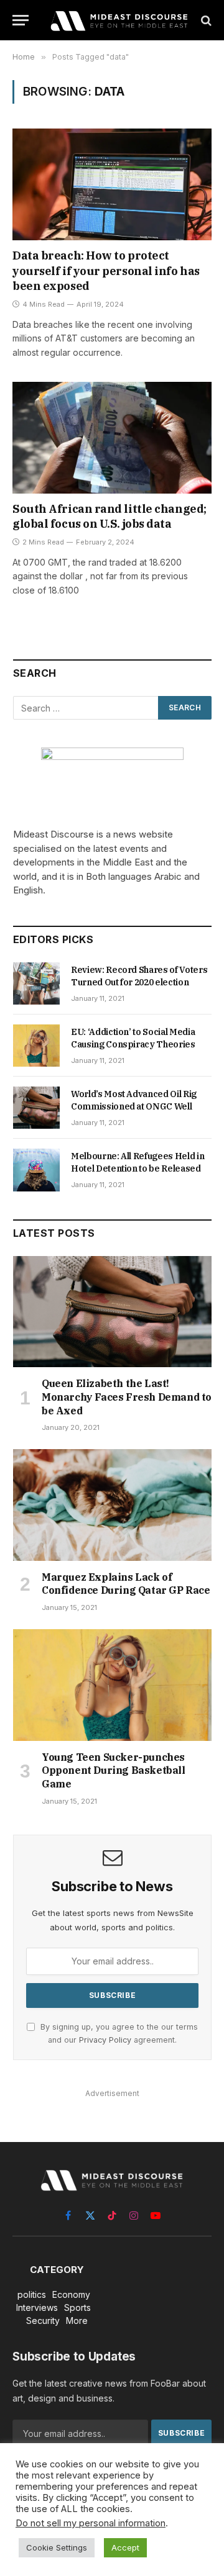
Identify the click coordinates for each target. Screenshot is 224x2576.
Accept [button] (125, 2547)
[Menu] (21, 20)
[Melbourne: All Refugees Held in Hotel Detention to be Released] (36, 1170)
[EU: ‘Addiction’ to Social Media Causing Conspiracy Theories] (36, 1046)
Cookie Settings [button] (57, 2547)
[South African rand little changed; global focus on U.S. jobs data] (112, 438)
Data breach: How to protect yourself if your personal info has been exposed (106, 271)
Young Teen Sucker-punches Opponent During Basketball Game (114, 1771)
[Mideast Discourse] (118, 20)
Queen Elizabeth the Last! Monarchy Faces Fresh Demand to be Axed (127, 1397)
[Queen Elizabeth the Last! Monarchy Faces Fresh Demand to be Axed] (112, 1312)
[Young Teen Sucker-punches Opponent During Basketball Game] (112, 1685)
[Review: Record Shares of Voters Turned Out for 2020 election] (36, 983)
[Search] (205, 20)
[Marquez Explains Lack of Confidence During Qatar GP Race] (112, 1505)
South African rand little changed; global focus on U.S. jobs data (110, 516)
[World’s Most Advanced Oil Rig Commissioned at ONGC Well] (36, 1108)
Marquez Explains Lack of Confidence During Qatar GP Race (126, 1584)
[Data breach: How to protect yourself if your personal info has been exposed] (112, 184)
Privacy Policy (105, 2040)
